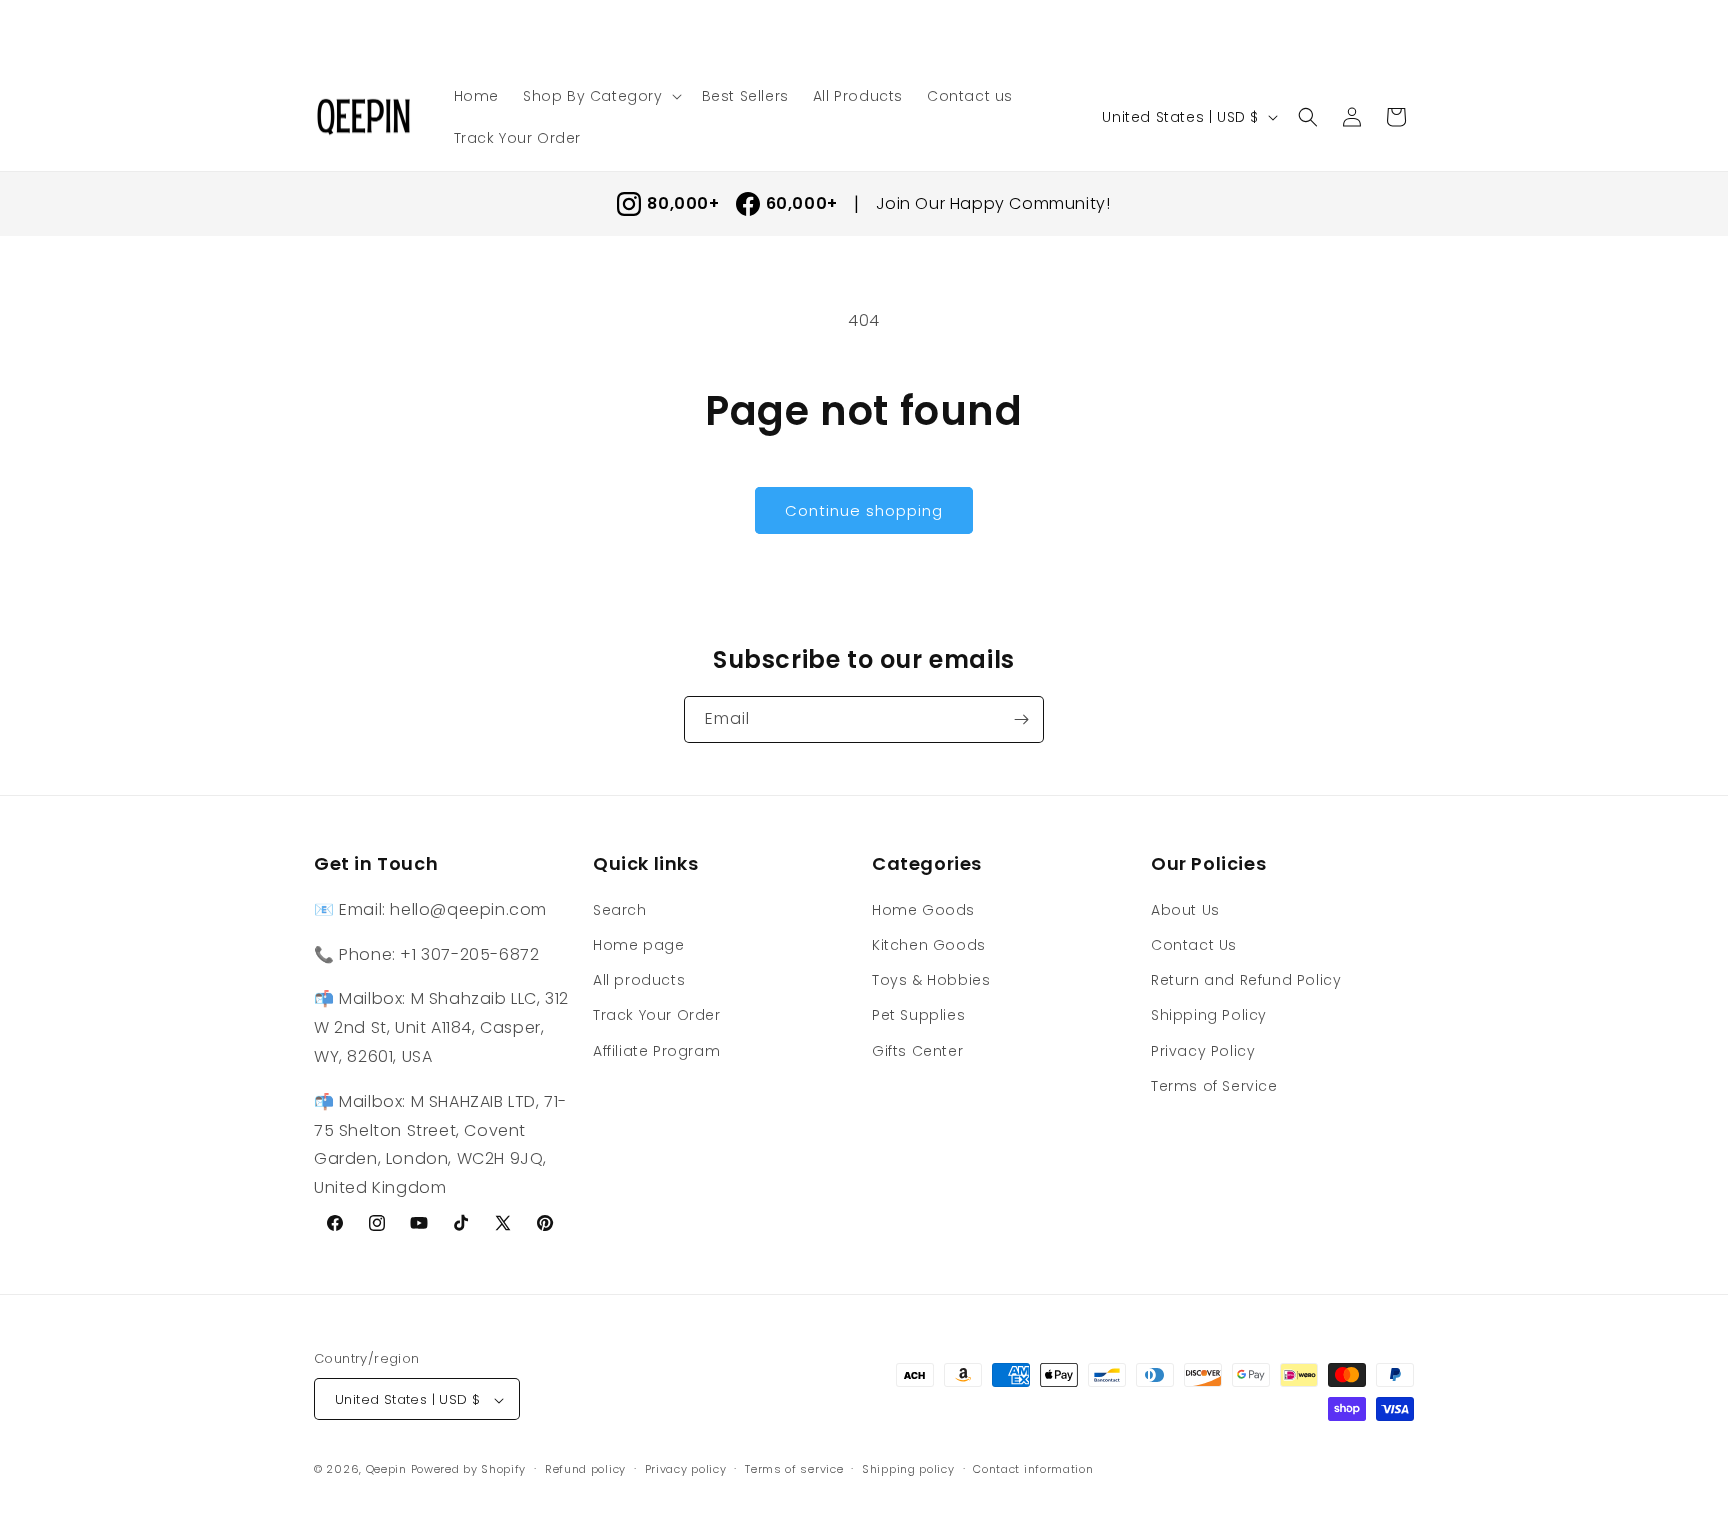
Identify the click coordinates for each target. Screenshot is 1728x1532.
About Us (1185, 909)
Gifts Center (917, 1050)
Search (620, 909)
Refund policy (585, 1469)
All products (639, 979)
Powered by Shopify (469, 1470)
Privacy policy (686, 1469)
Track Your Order (657, 1015)
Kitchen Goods (929, 944)
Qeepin (386, 1470)
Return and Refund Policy (1246, 979)
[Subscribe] (1021, 719)
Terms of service (794, 1469)
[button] (600, 96)
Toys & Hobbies (931, 979)
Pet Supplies (918, 1015)
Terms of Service (1214, 1085)
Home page (638, 944)
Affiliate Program (656, 1050)
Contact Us (1194, 944)
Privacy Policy (1203, 1050)
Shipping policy (908, 1469)
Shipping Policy (1209, 1015)
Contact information (1033, 1469)
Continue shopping (864, 510)
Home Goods (923, 909)
